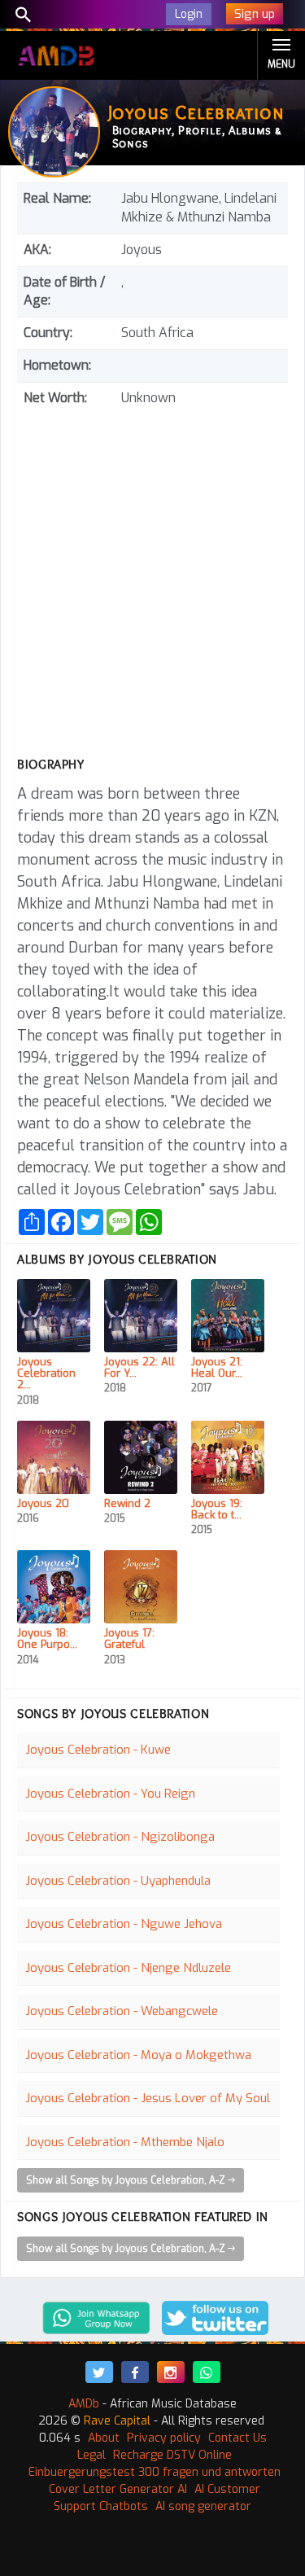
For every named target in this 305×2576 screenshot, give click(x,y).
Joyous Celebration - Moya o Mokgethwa (138, 2055)
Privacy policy (164, 2438)
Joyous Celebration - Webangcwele (122, 2011)
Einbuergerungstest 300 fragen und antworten (155, 2472)
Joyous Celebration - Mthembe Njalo (125, 2142)
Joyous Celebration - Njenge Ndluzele (128, 1968)
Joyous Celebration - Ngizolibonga (120, 1837)
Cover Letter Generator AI (118, 2489)
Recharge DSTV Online (172, 2455)
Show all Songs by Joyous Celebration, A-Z (127, 2180)
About (104, 2438)
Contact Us (237, 2438)
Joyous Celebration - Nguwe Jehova (124, 1924)
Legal (91, 2455)
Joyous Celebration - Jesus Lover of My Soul (148, 2098)
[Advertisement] (152, 575)
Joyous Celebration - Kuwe (98, 1750)
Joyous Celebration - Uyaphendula (118, 1881)
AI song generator (203, 2506)
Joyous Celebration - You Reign (110, 1794)
